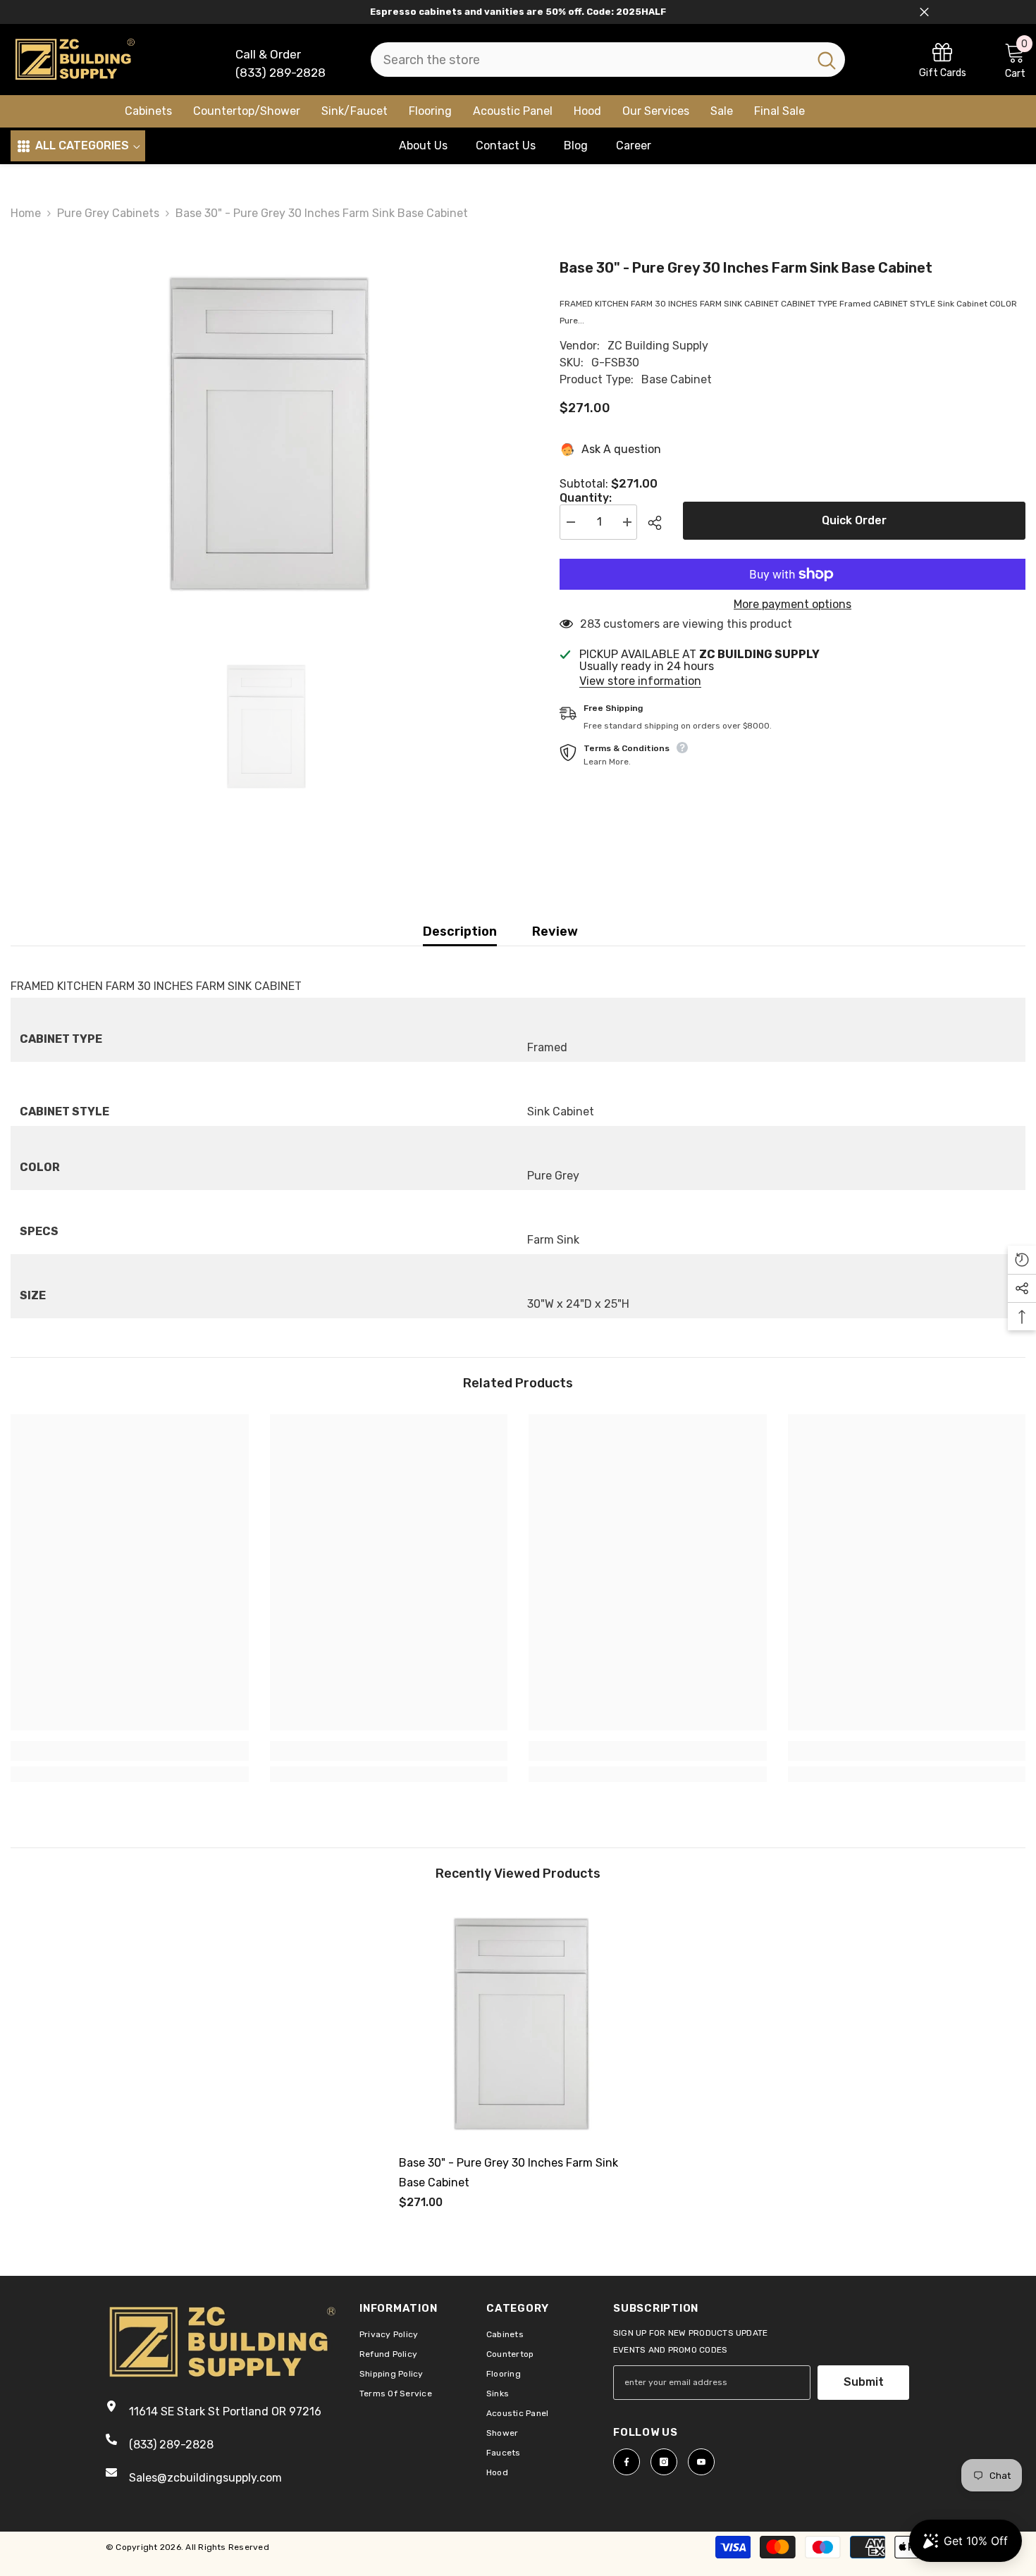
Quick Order (854, 520)
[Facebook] (627, 2462)
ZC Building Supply (658, 346)
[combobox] (590, 60)
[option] (264, 433)
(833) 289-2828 (280, 73)
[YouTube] (701, 2462)
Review (555, 931)
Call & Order (268, 54)
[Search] (608, 60)
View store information (640, 681)
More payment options (793, 605)
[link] (943, 60)
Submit (864, 2382)
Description (460, 931)
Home (26, 213)
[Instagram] (664, 2462)
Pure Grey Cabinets (108, 213)
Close (924, 12)
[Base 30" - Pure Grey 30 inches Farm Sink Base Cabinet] (518, 2024)
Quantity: (586, 498)
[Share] (660, 523)
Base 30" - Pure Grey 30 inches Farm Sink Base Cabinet (508, 2173)
